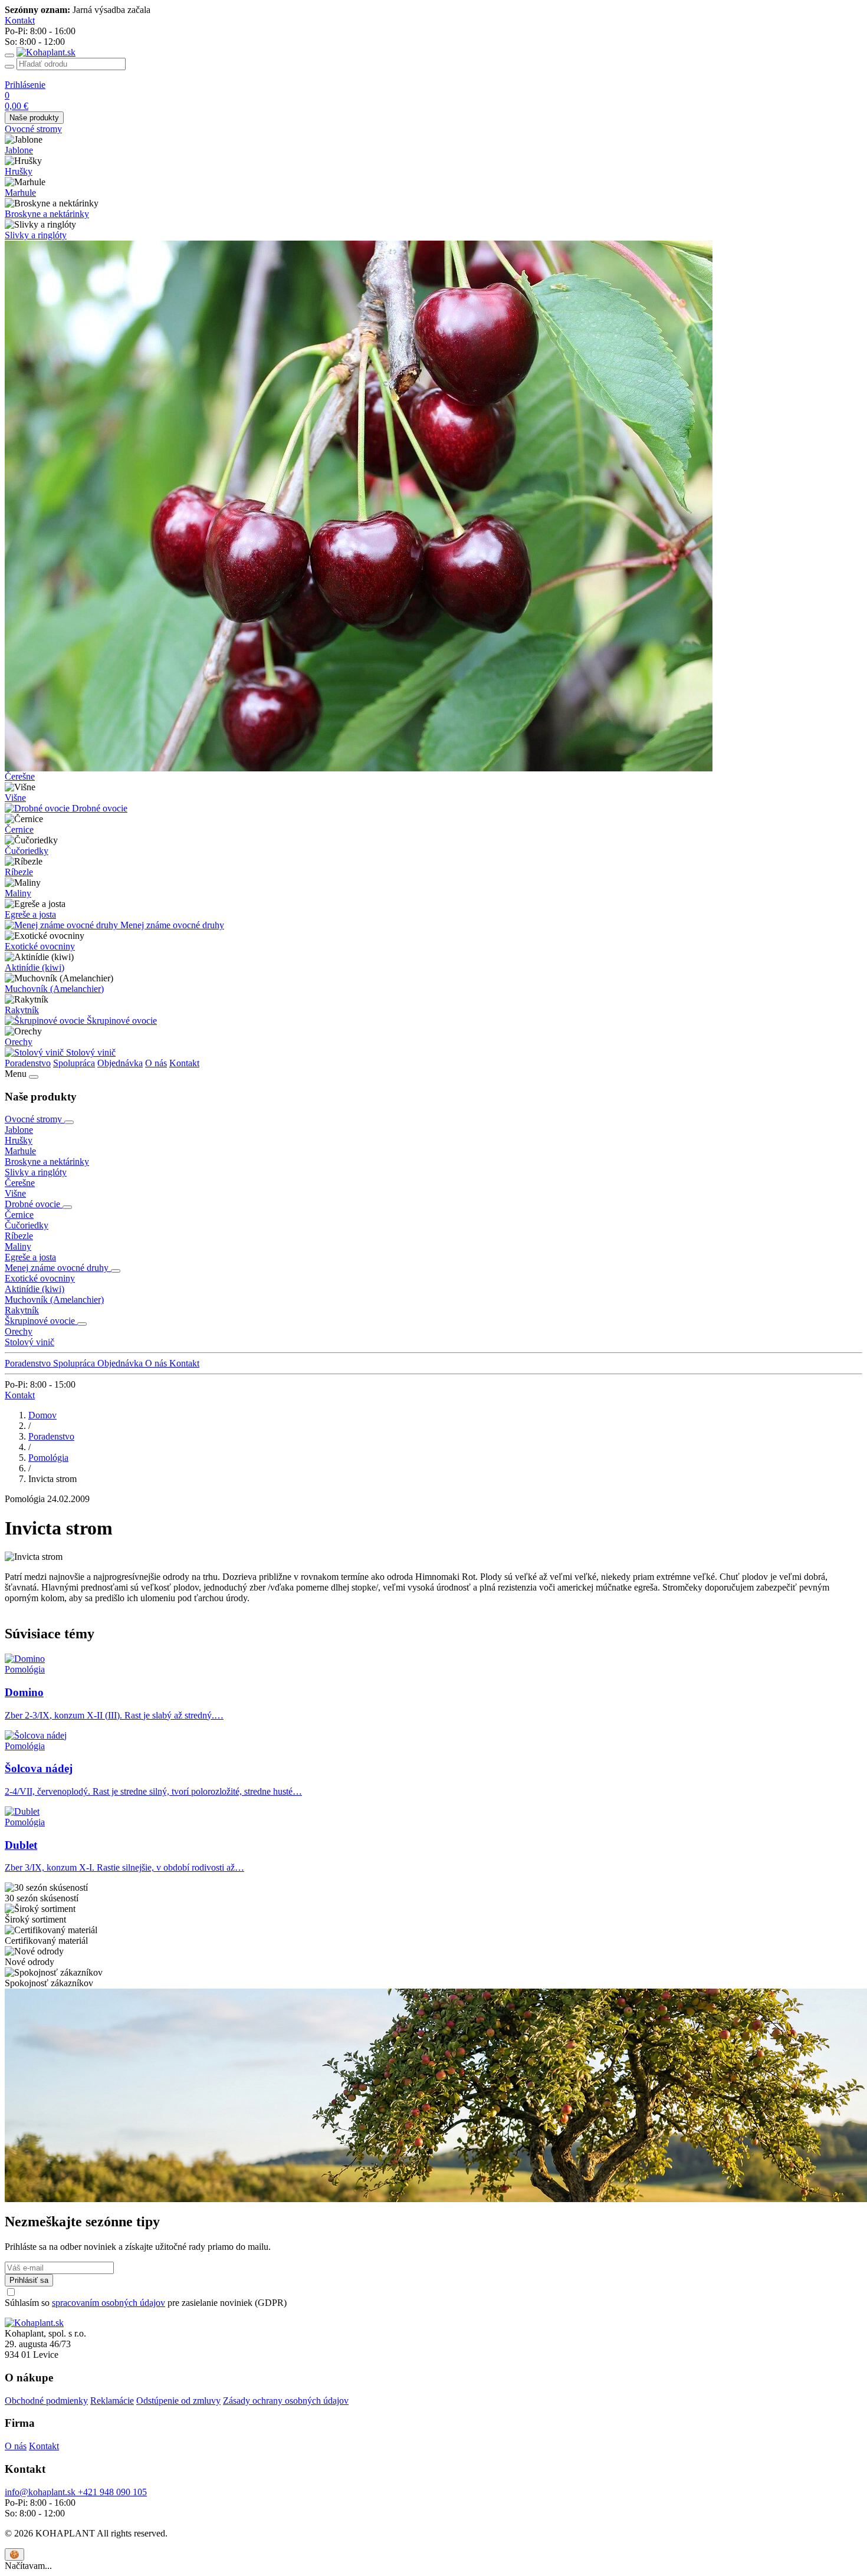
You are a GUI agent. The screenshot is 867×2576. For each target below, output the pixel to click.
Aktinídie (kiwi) (35, 967)
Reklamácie (112, 2401)
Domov (42, 1415)
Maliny (18, 893)
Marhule (20, 193)
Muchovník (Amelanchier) (54, 989)
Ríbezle (19, 872)
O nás (156, 1063)
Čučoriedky (27, 851)
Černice (19, 829)
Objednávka (120, 1063)
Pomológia (48, 1458)
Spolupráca (74, 1063)
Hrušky (19, 171)
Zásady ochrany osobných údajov (286, 2401)
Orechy (19, 1042)
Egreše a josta (30, 914)
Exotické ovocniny (40, 946)
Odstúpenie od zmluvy (178, 2401)
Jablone (19, 150)
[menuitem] (433, 129)
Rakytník (22, 1010)
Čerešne (20, 776)
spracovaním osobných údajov (109, 2303)
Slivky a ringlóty (36, 235)
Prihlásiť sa (29, 2280)
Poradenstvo (28, 1063)
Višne (15, 798)
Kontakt (184, 1063)
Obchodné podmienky (46, 2401)
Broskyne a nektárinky (47, 214)
